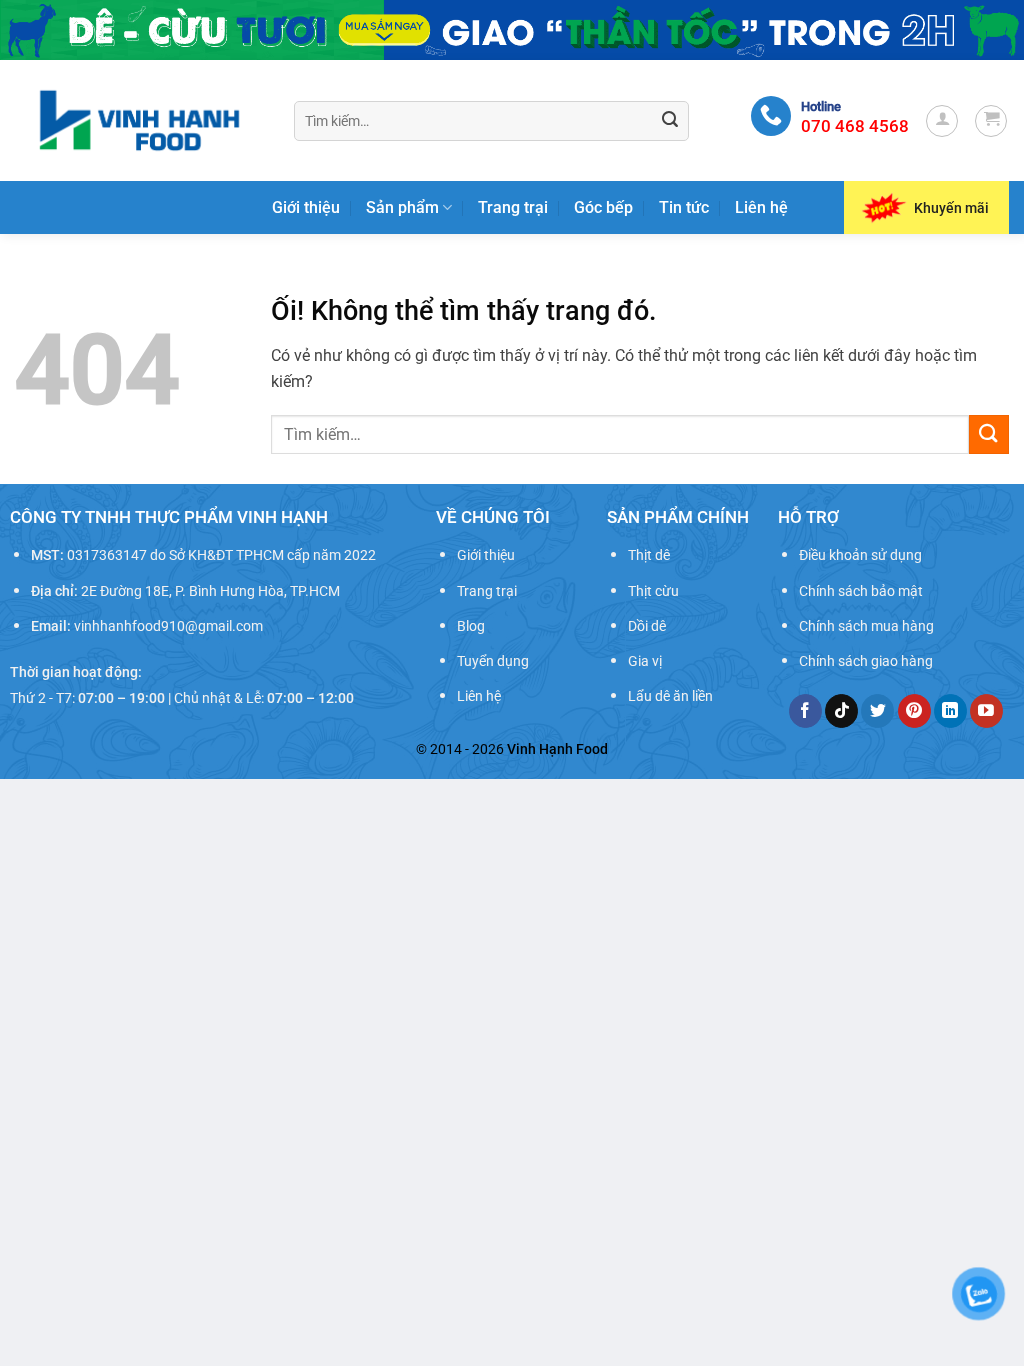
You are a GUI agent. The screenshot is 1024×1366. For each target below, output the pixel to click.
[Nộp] (670, 121)
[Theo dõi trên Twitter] (877, 711)
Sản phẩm (402, 207)
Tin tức (684, 207)
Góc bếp (603, 207)
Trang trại (513, 207)
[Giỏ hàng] (991, 121)
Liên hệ (761, 207)
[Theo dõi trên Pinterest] (914, 711)
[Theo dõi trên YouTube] (986, 711)
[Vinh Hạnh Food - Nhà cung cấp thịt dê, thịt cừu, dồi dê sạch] (139, 120)
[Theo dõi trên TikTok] (841, 711)
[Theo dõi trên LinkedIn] (950, 711)
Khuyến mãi (951, 208)
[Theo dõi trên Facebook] (805, 711)
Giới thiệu (306, 207)
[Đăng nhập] (942, 121)
